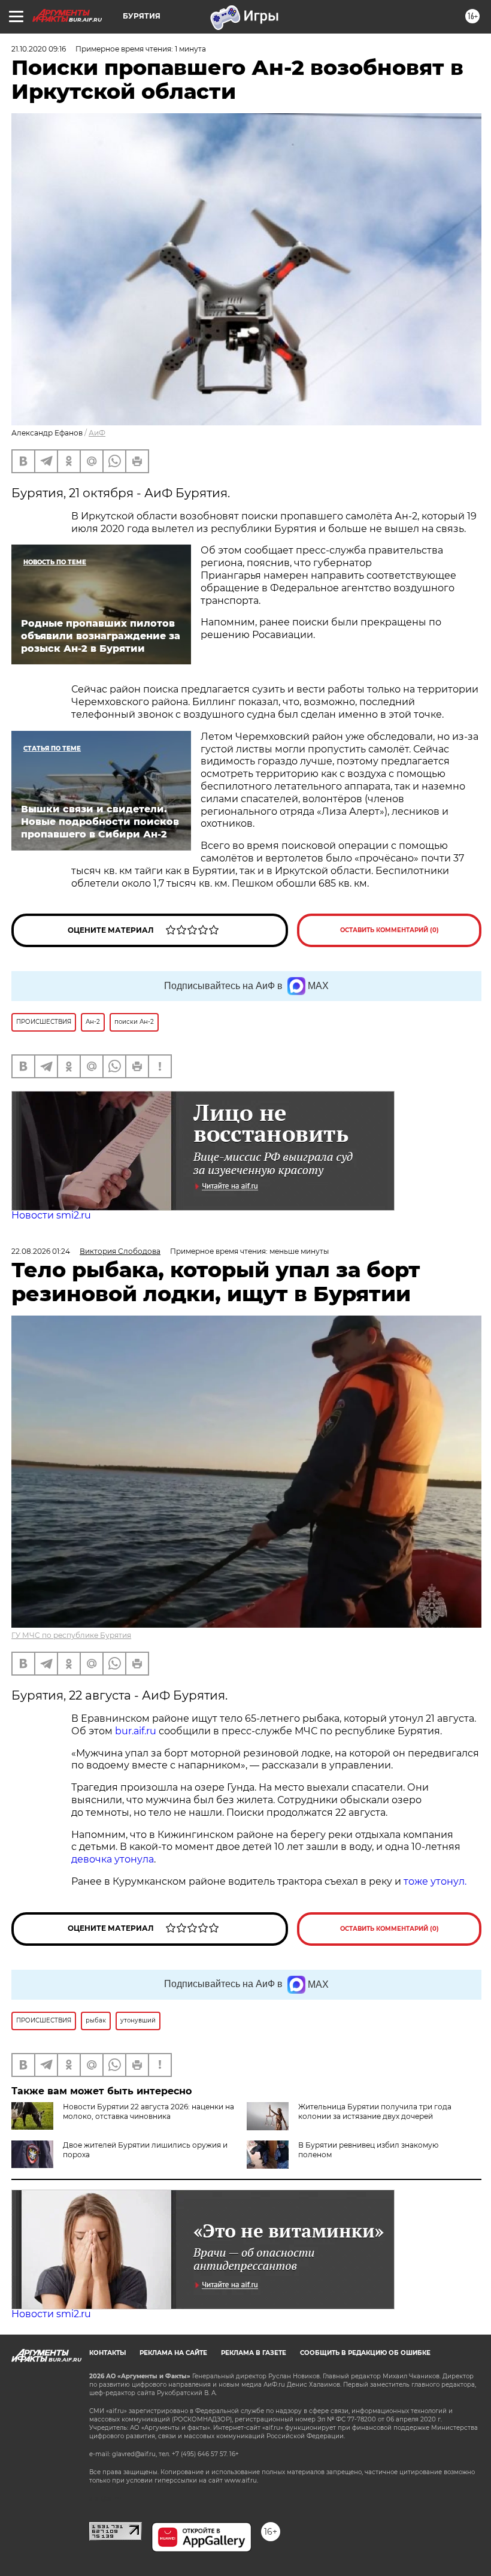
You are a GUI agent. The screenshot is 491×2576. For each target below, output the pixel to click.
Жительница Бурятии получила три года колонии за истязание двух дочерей (375, 2111)
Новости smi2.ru (51, 1215)
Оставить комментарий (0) (390, 930)
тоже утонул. (435, 1881)
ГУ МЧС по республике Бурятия (71, 1635)
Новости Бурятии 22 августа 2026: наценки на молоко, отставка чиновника (148, 2111)
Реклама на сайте (173, 2353)
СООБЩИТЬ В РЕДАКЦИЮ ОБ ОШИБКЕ (365, 2353)
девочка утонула (113, 1859)
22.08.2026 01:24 (41, 1251)
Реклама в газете (254, 2353)
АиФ (97, 433)
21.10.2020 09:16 (39, 49)
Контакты (107, 2353)
